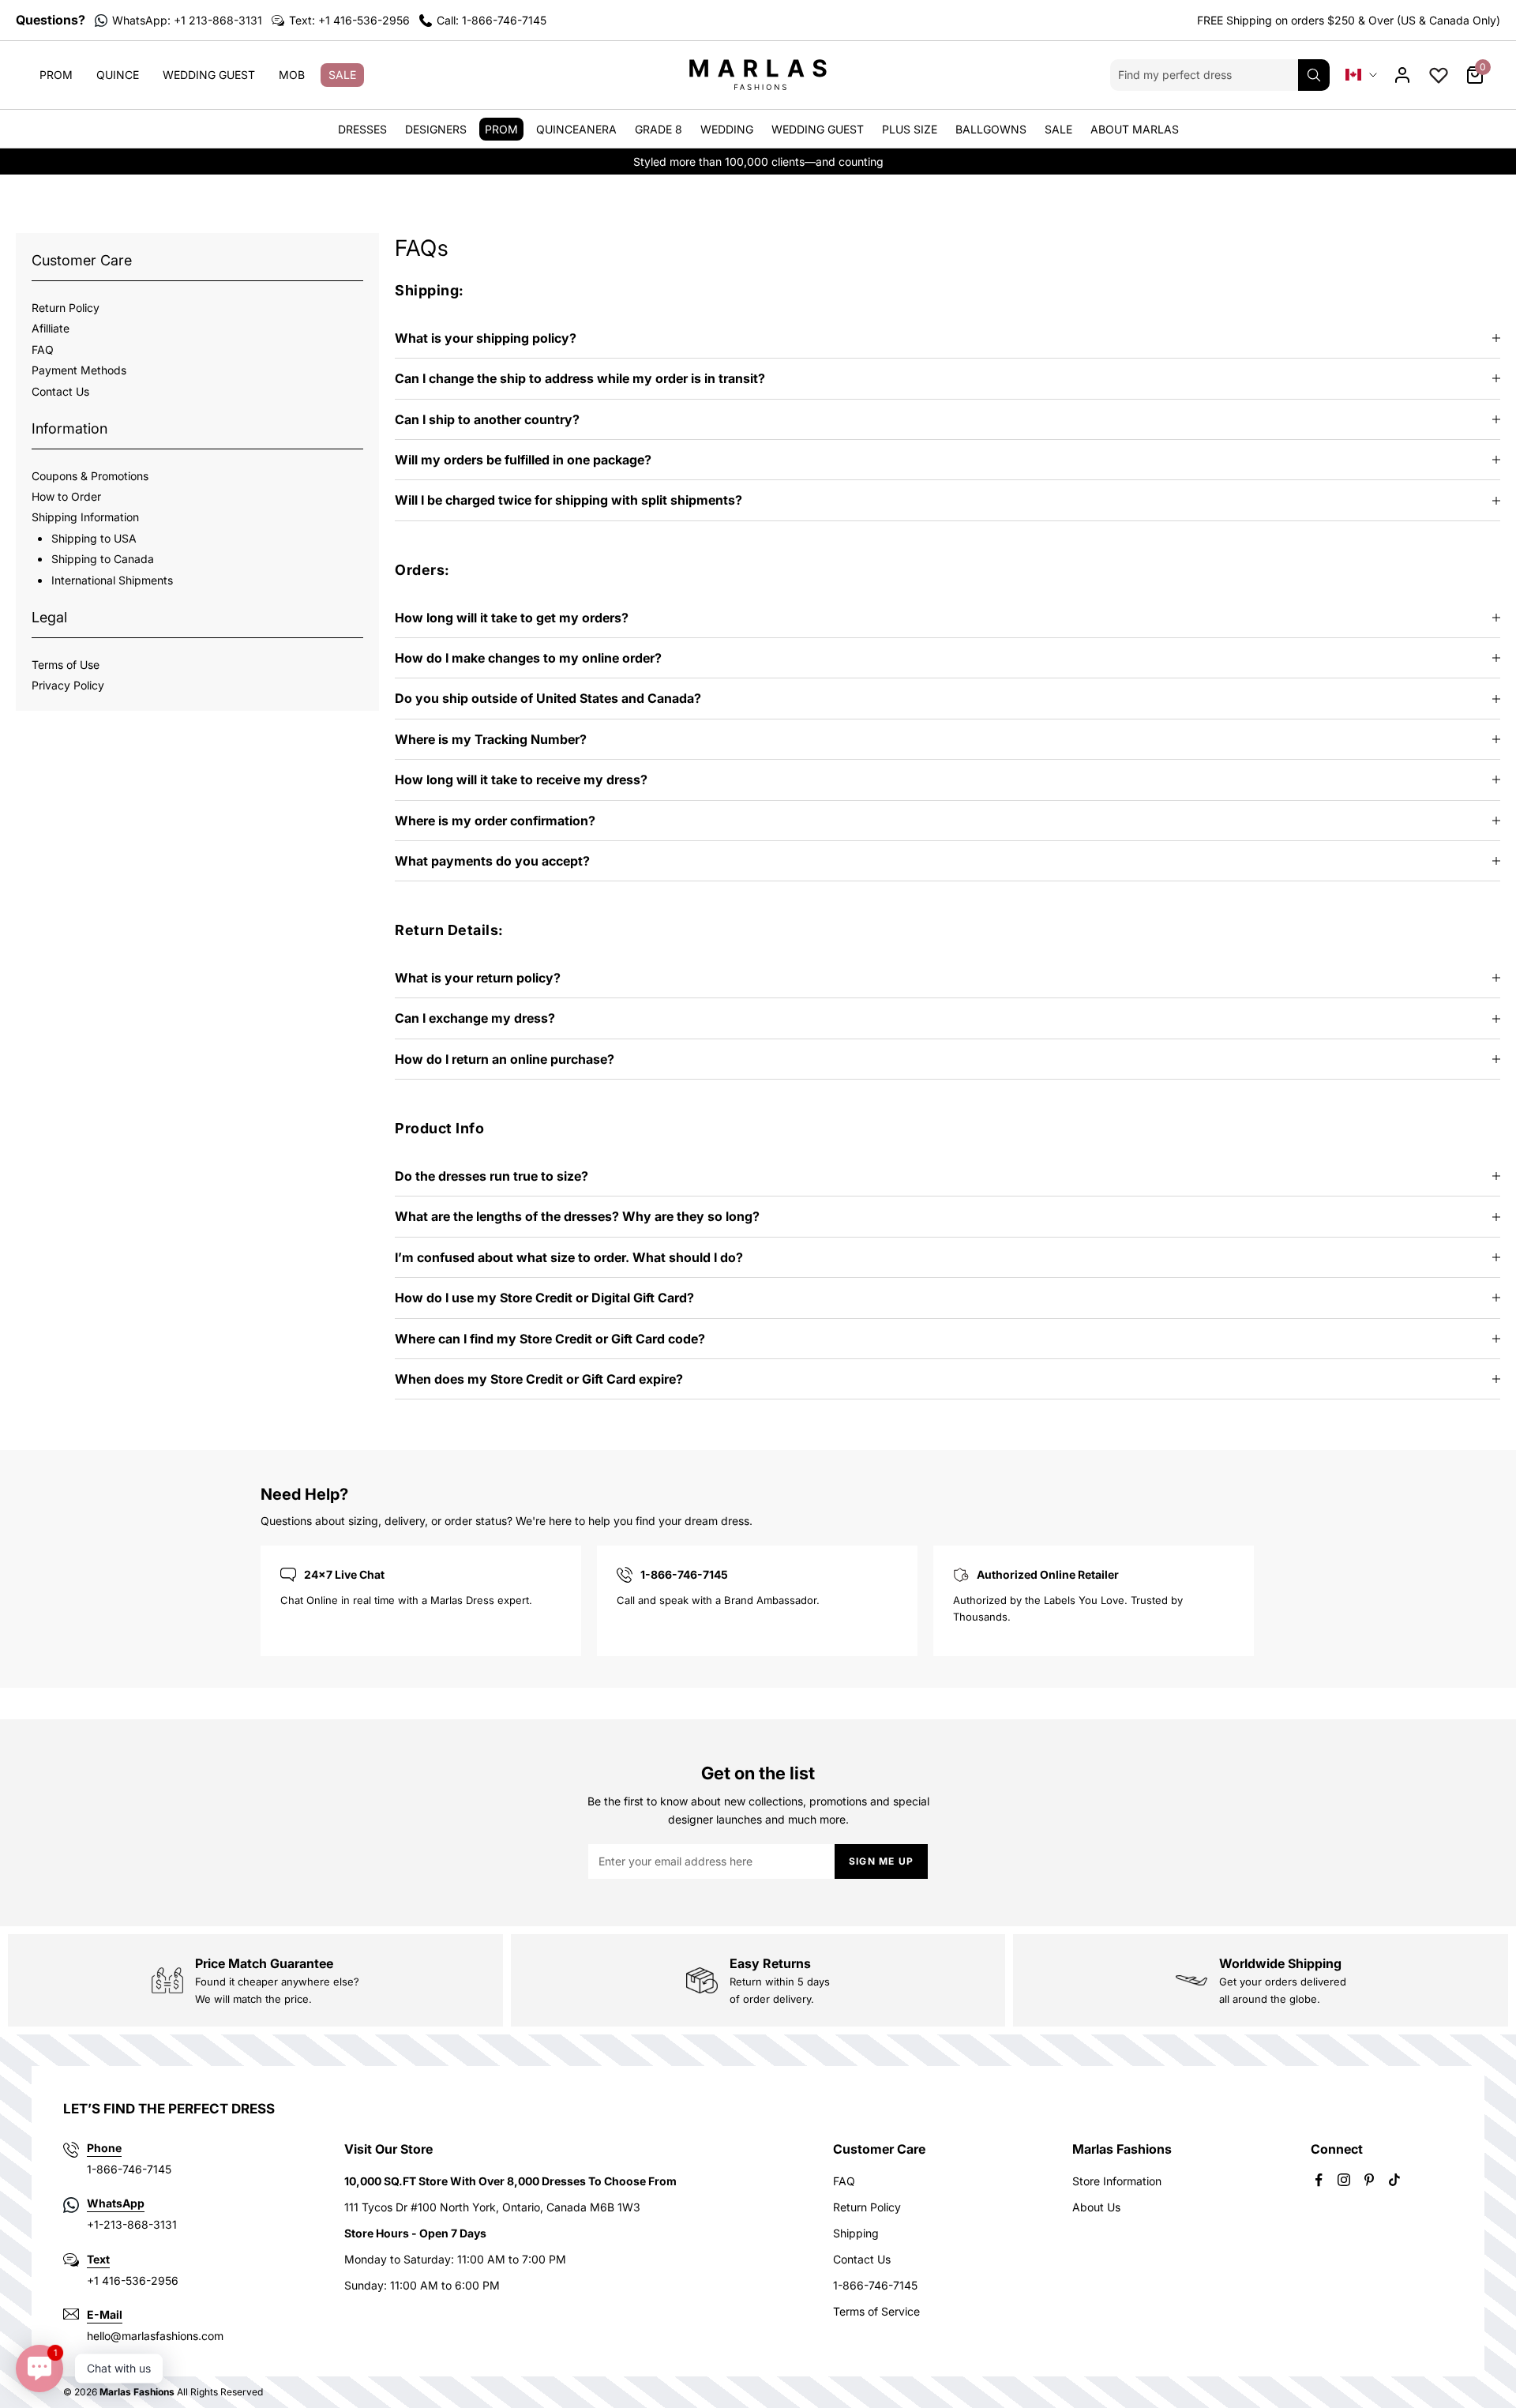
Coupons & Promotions (90, 475)
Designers (436, 129)
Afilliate (51, 328)
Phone (104, 2148)
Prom (56, 75)
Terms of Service (876, 2311)
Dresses (362, 129)
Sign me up (881, 1861)
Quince (118, 75)
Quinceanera (576, 129)
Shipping (856, 2233)
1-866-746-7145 (875, 2285)
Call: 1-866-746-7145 (492, 20)
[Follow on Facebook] (1319, 2180)
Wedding (727, 129)
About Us (1096, 2207)
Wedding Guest (209, 75)
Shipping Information (85, 517)
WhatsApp (116, 2203)
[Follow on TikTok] (1394, 2180)
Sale (342, 75)
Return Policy (66, 308)
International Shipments (112, 579)
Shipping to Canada (103, 559)
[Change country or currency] (1361, 75)
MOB (292, 75)
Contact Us (60, 391)
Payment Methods (79, 370)
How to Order (66, 496)
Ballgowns (991, 129)
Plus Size (910, 129)
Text (98, 2259)
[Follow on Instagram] (1344, 2180)
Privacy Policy (68, 685)
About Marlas (1135, 129)
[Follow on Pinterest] (1369, 2180)
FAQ (43, 349)
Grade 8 (659, 129)
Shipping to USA (94, 537)
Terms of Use (66, 664)
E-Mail (105, 2314)
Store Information (1117, 2181)
